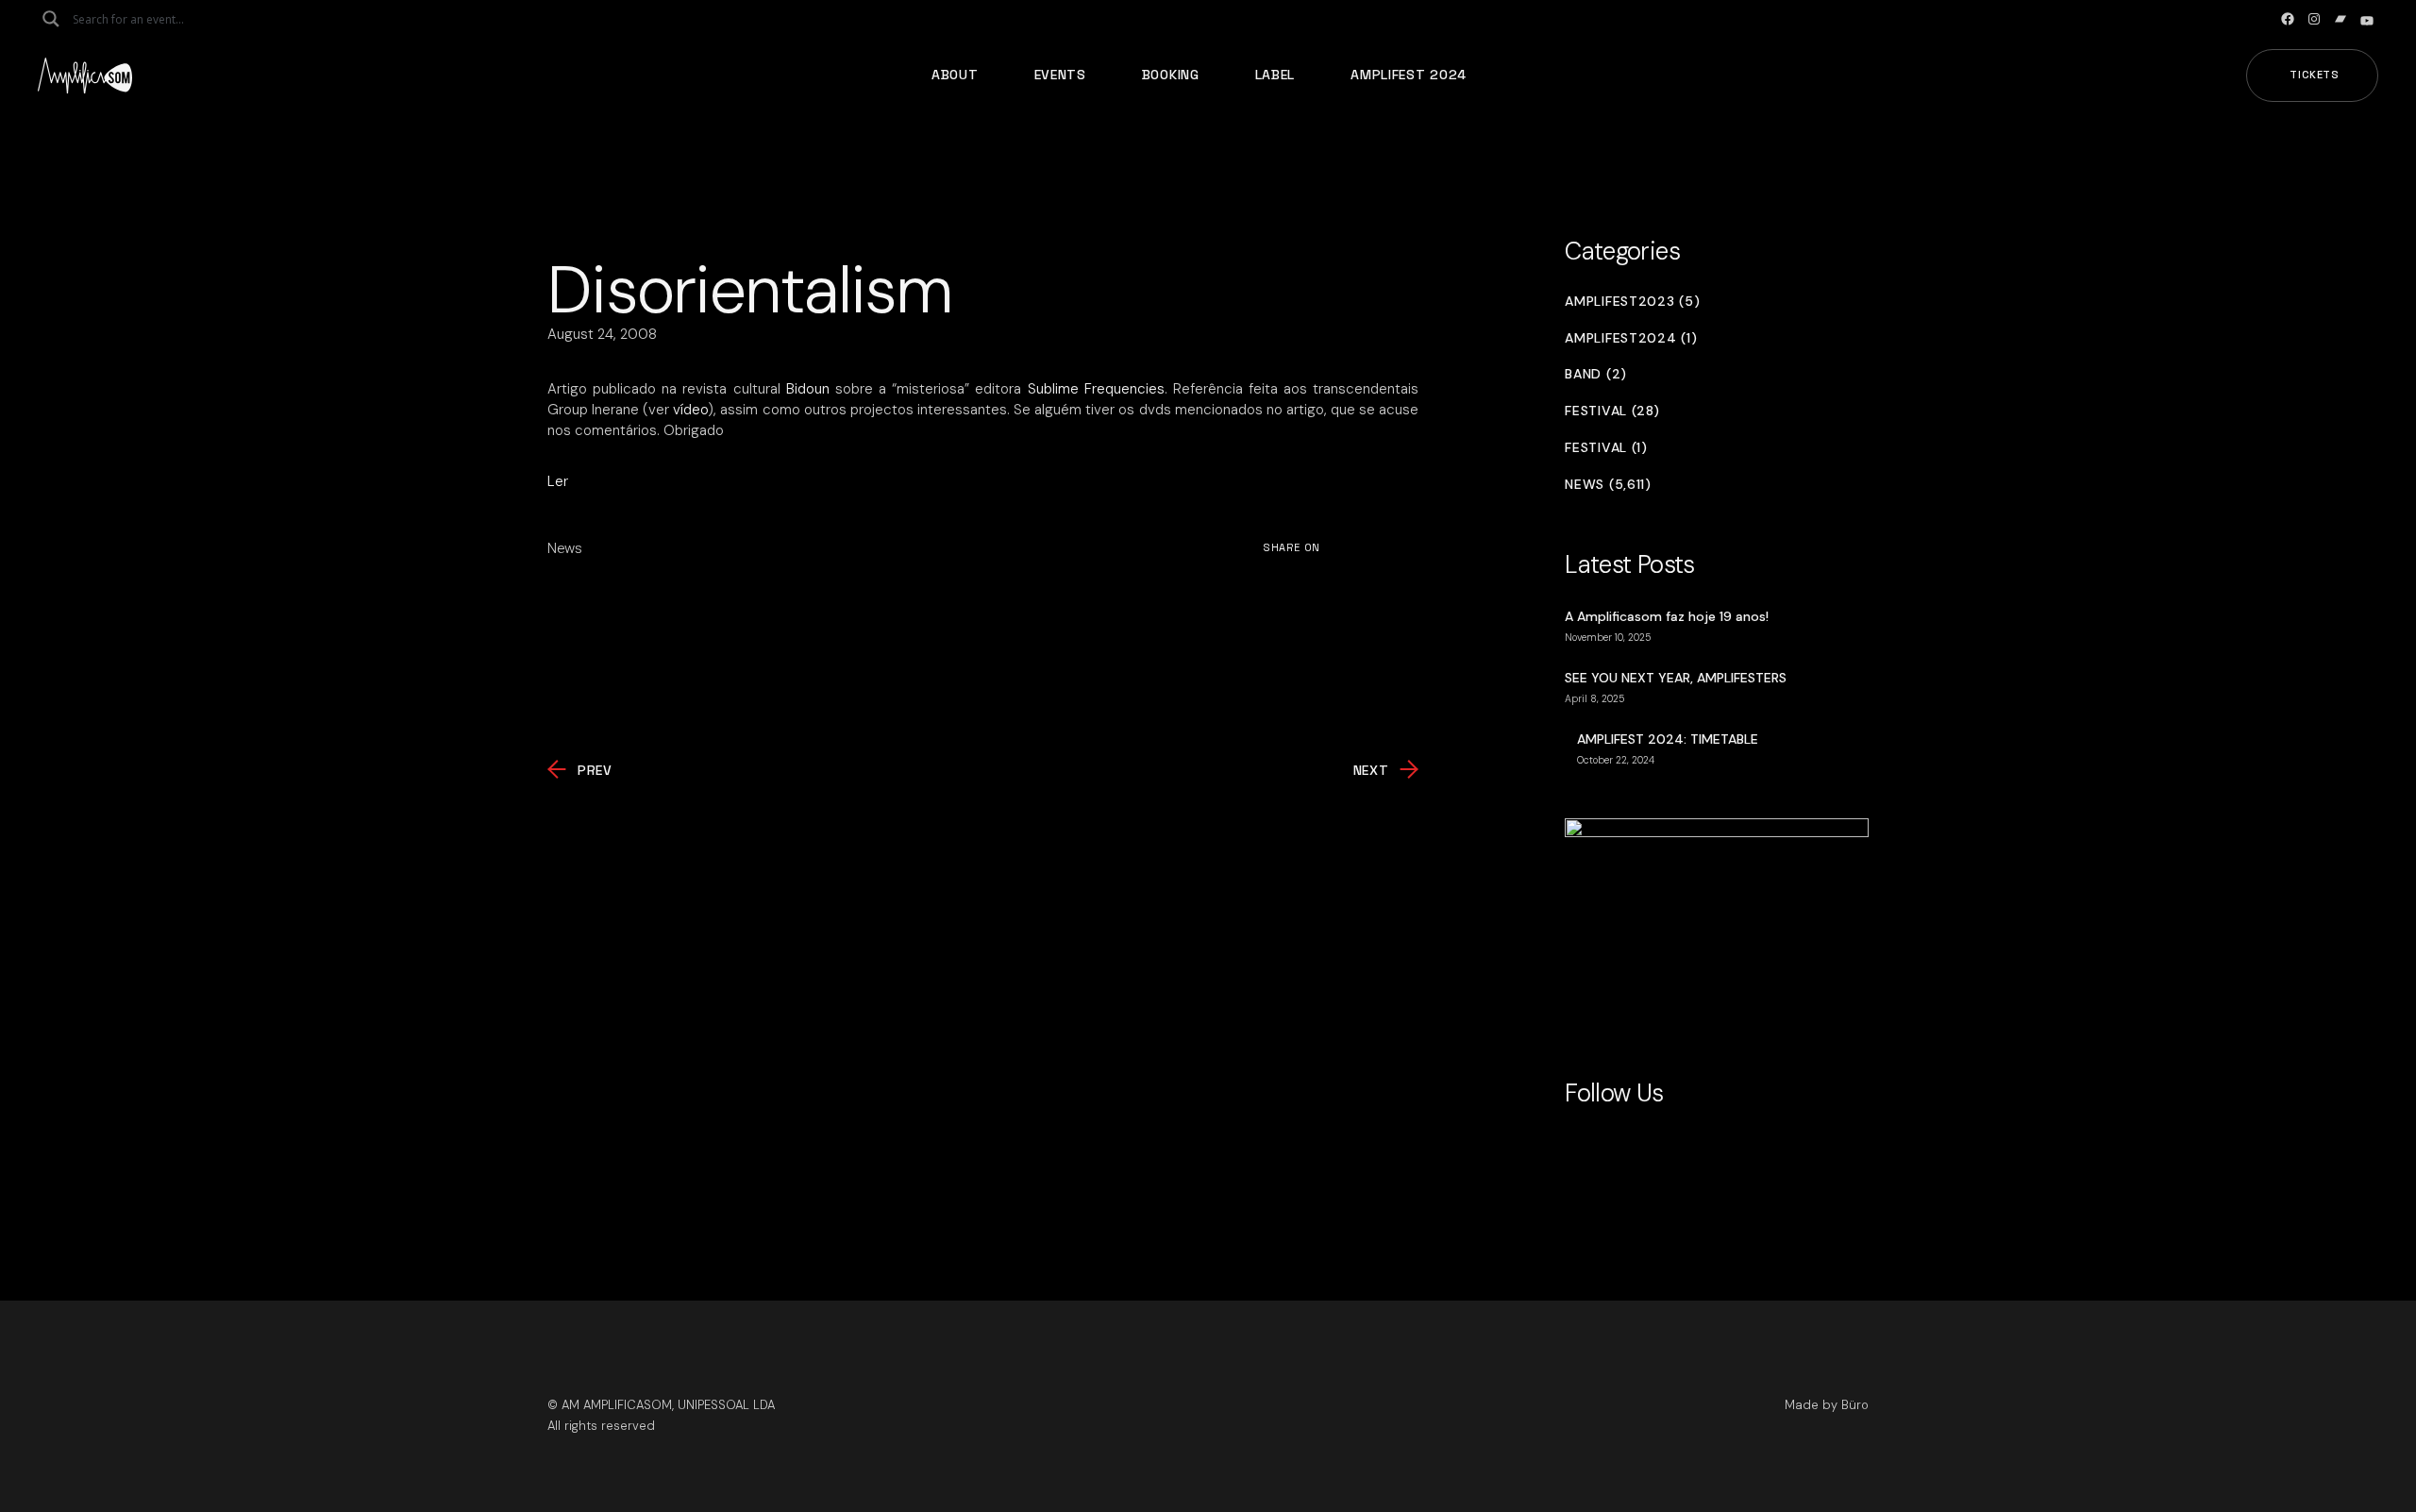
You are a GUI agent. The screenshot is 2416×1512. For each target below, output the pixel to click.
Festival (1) (1606, 448)
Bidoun (808, 389)
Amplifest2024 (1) (1631, 338)
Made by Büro (1827, 1405)
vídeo (690, 410)
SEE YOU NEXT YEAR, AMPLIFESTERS (1676, 678)
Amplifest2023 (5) (1632, 302)
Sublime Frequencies (1096, 389)
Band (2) (1596, 374)
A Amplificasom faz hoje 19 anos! (1667, 616)
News (565, 548)
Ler (558, 481)
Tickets (2315, 75)
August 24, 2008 (602, 334)
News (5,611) (1608, 485)
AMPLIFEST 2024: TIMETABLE (1668, 739)
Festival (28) (1612, 411)
